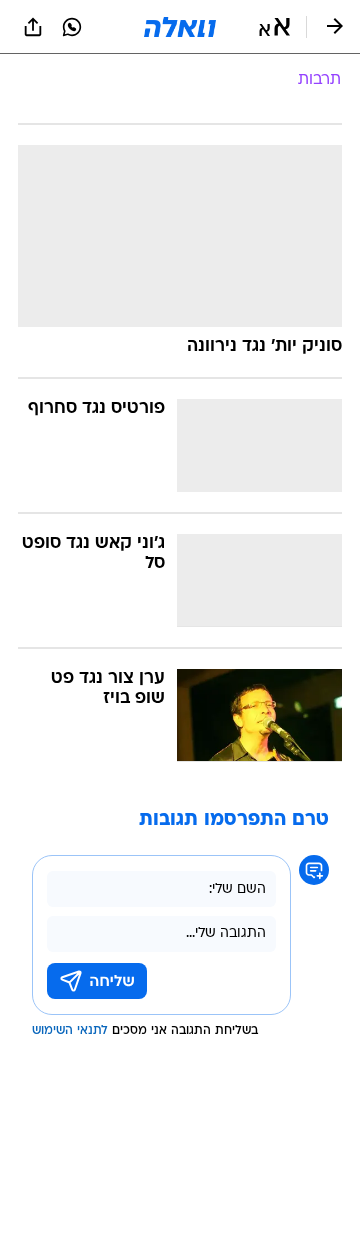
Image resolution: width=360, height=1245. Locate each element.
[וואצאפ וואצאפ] (72, 27)
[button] (274, 27)
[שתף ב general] (33, 27)
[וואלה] (180, 27)
